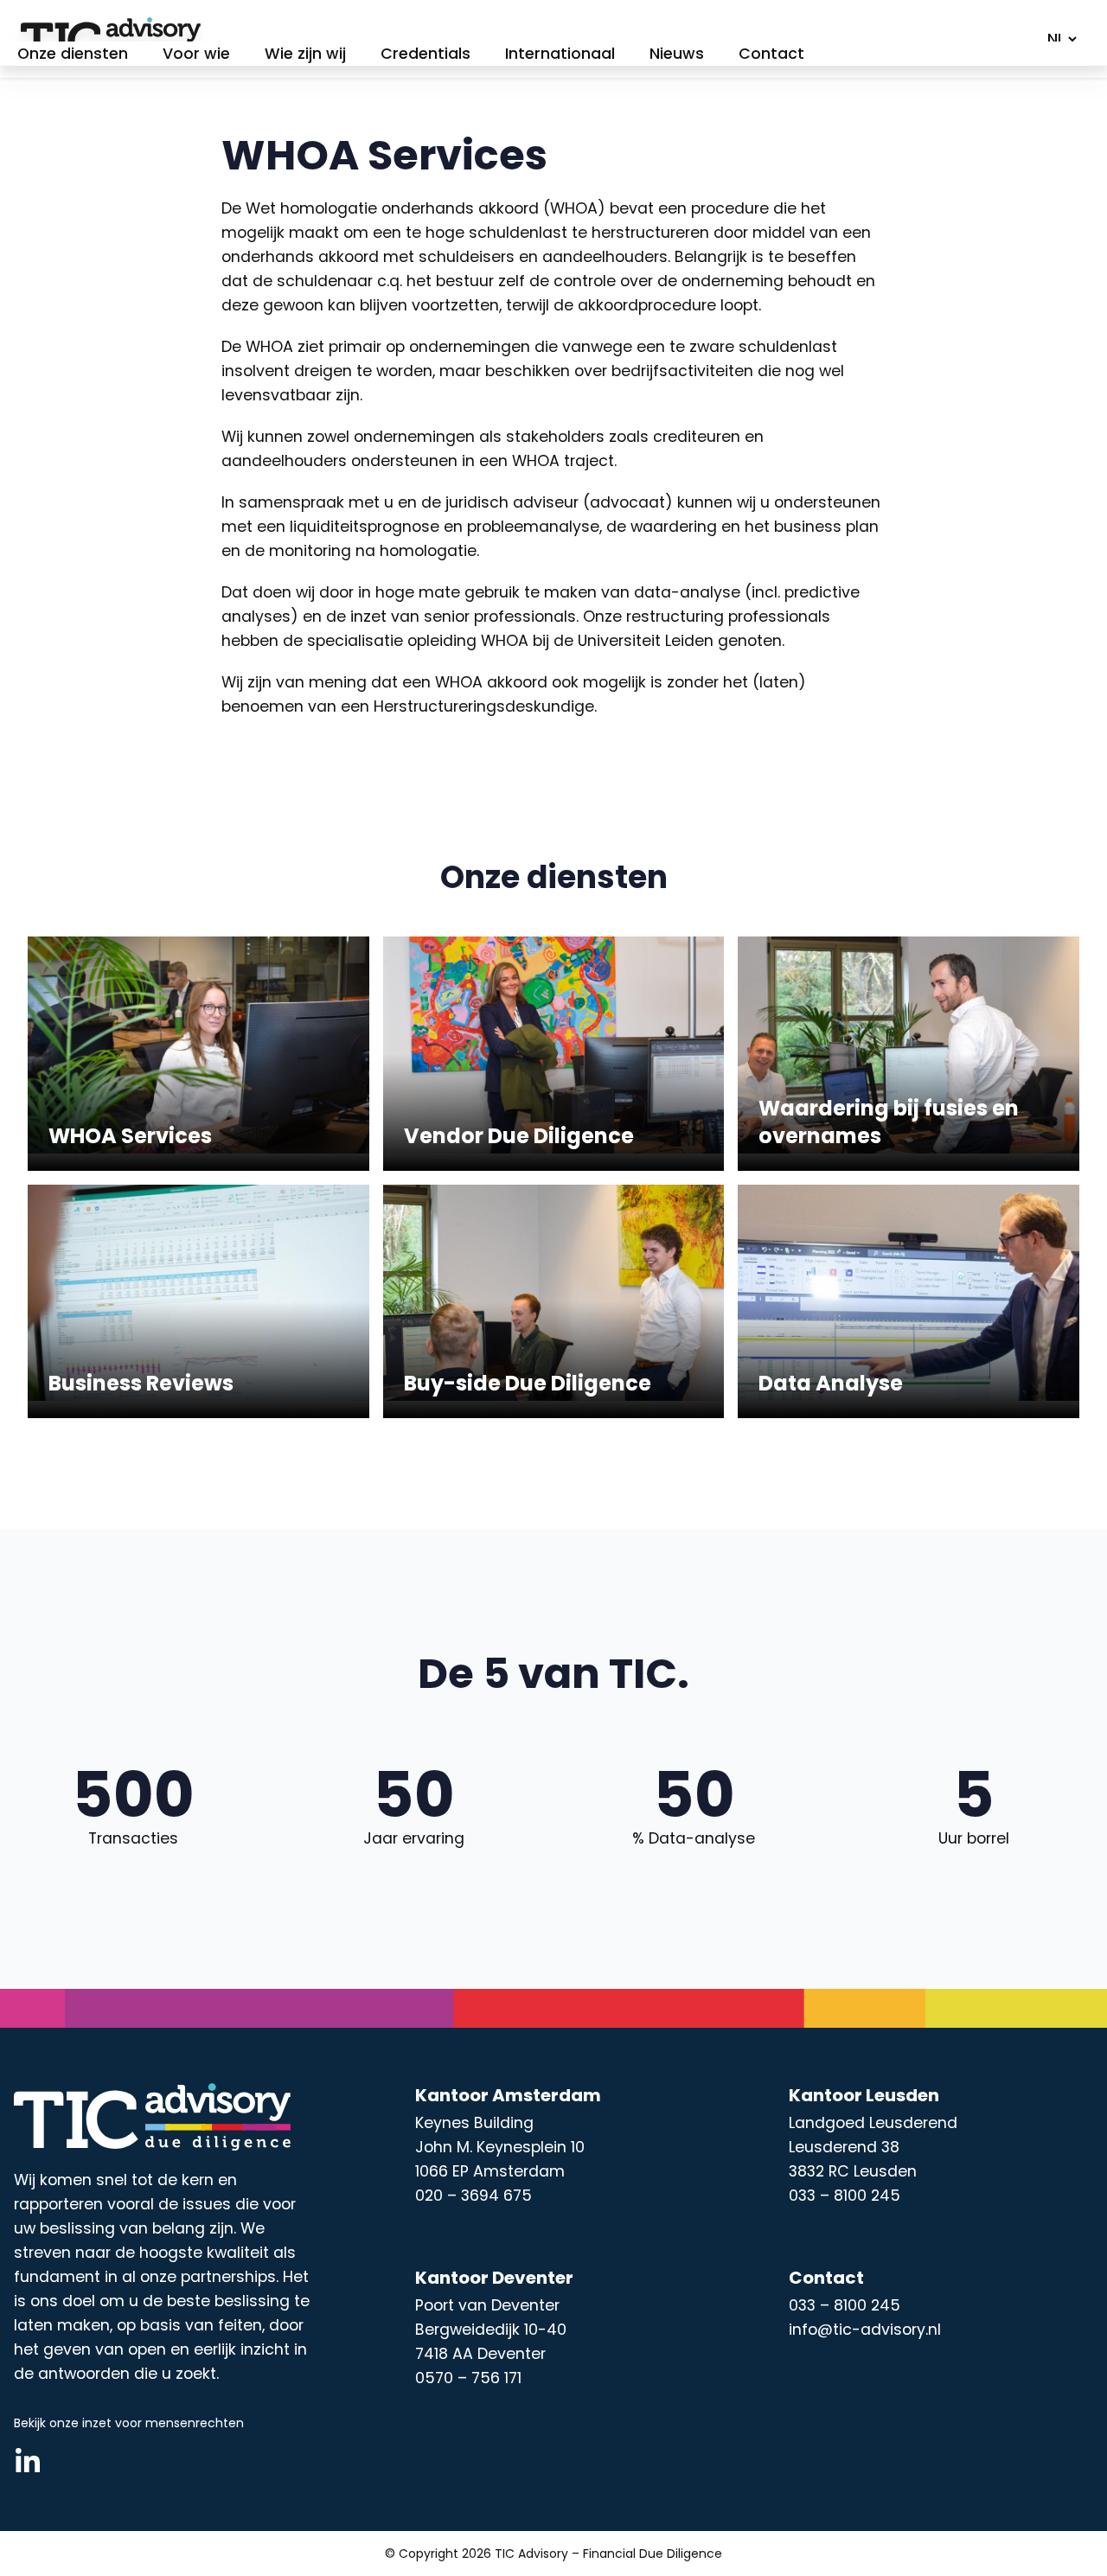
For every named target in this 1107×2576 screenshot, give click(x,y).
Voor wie (196, 54)
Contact (771, 54)
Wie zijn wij (305, 54)
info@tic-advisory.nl (865, 2330)
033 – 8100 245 (845, 2305)
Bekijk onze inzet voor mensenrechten (129, 2423)
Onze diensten (73, 54)
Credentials (426, 54)
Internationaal (560, 54)
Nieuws (677, 54)
